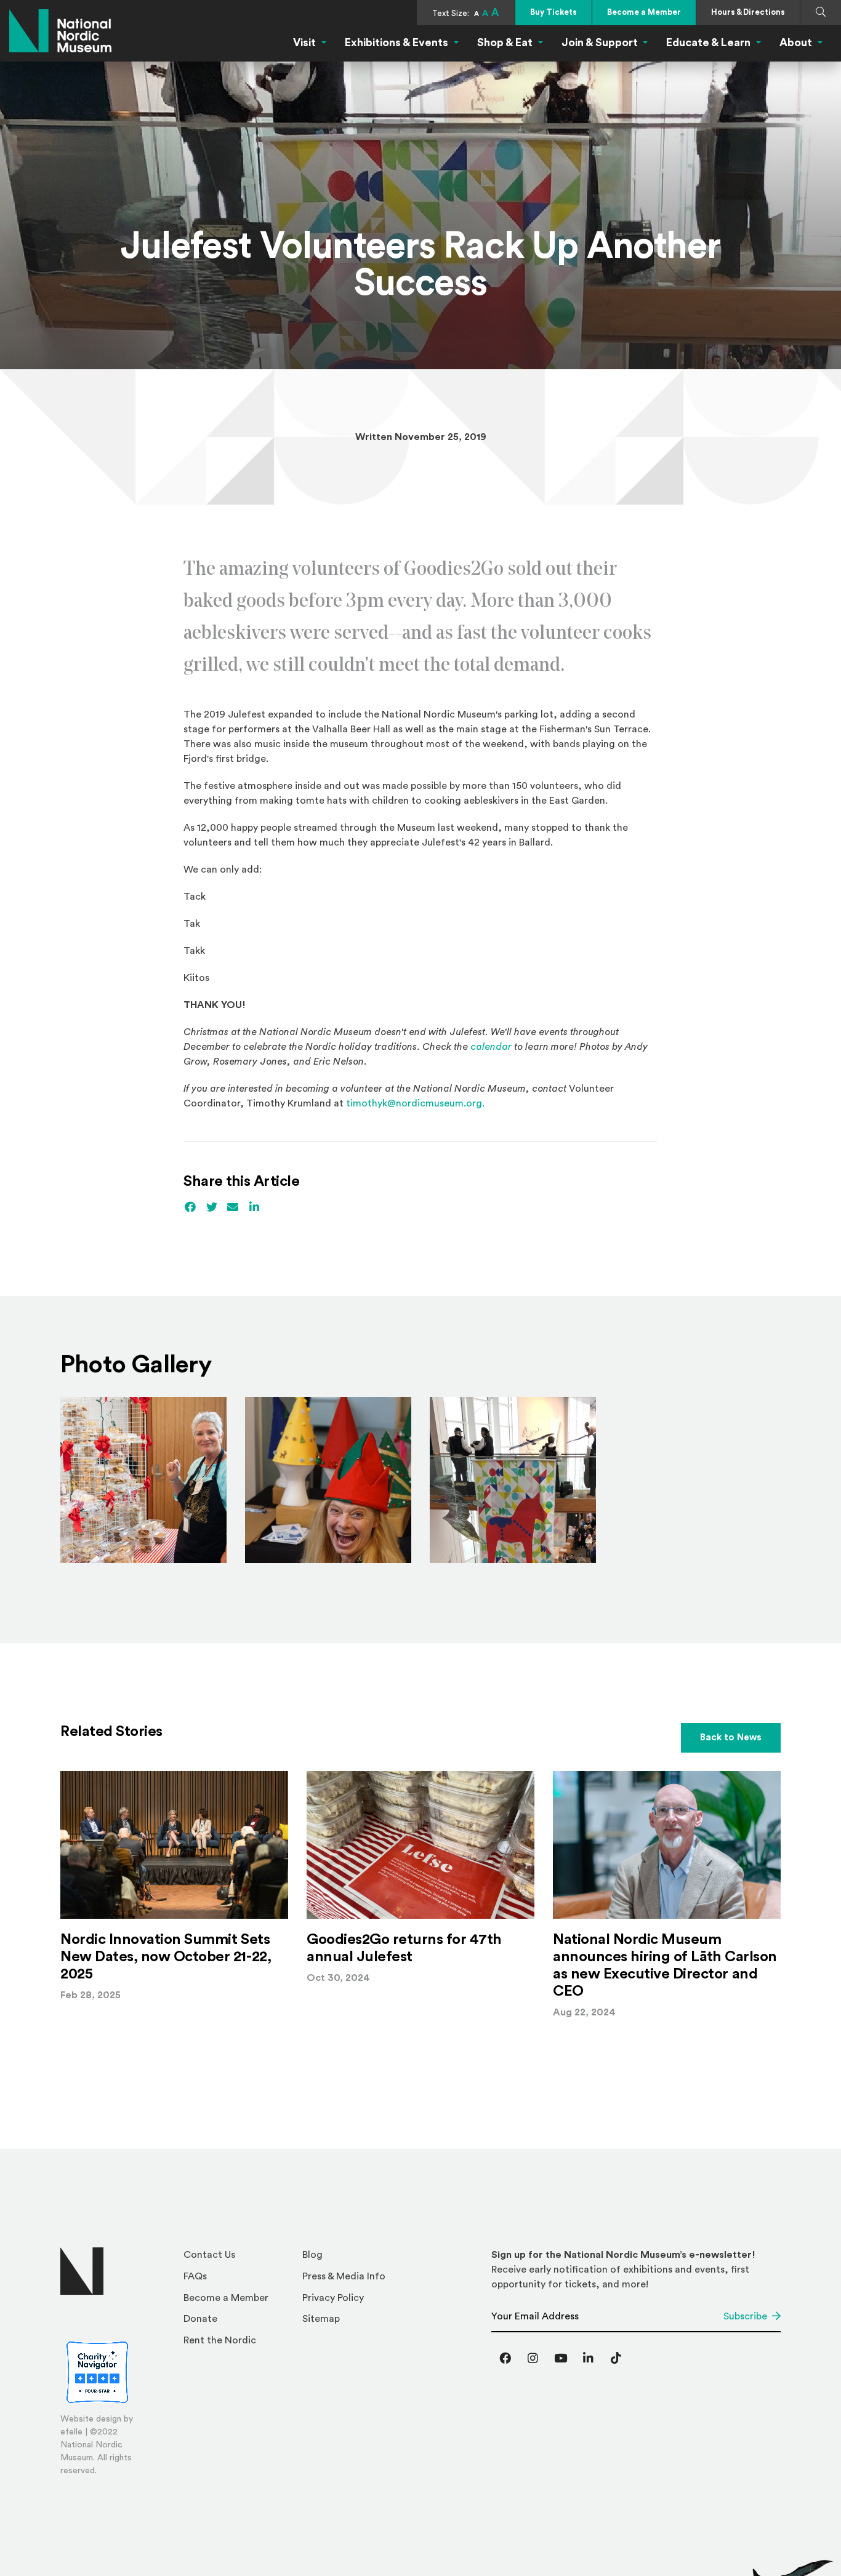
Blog (312, 2255)
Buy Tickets (553, 12)
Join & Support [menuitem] (600, 42)
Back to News (731, 1738)
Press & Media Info (344, 2276)
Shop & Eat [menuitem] (505, 42)
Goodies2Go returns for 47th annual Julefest (404, 1948)
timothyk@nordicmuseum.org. (415, 1103)
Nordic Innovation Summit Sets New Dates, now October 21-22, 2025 (166, 1957)
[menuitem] (238, 2258)
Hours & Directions (748, 12)
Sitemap (321, 2319)
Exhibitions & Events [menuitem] (396, 42)
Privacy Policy (333, 2298)
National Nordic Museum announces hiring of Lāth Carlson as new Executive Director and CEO (665, 1966)
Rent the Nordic (220, 2340)
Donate (200, 2319)
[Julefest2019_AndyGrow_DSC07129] (143, 1480)
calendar (492, 1047)
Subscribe (745, 2316)
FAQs (195, 2276)
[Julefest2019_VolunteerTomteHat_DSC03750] (328, 1480)
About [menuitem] (796, 42)
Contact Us (209, 2255)
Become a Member (644, 12)
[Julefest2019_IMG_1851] (513, 1480)
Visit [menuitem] (304, 42)
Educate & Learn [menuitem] (708, 42)
